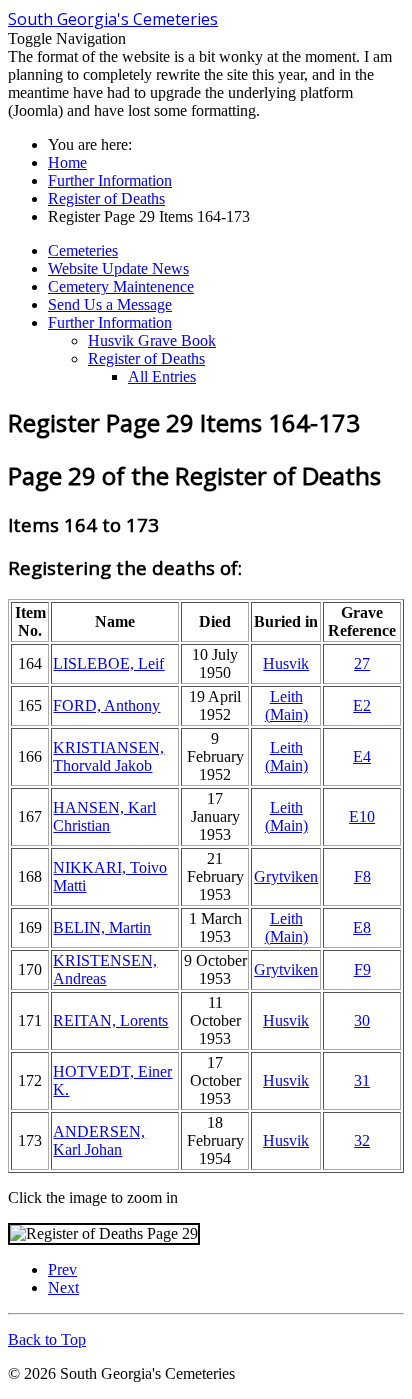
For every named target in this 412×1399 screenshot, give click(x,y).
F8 (362, 876)
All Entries (162, 376)
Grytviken (286, 876)
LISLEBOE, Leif (108, 663)
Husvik (286, 663)
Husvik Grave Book (152, 340)
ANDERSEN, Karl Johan (99, 1140)
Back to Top (47, 1339)
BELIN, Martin (102, 927)
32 (362, 1140)
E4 (362, 756)
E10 (362, 816)
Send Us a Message (110, 304)
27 (362, 663)
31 (362, 1080)
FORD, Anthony (106, 705)
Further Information (110, 322)
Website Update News (118, 268)
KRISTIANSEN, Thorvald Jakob (108, 756)
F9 (362, 969)
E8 (362, 927)
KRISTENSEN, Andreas (105, 969)
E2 (362, 705)
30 (362, 1020)
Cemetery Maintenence (121, 286)
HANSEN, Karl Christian (104, 816)
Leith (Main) (286, 705)
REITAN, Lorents (110, 1020)
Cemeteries (83, 250)
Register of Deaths (146, 358)
